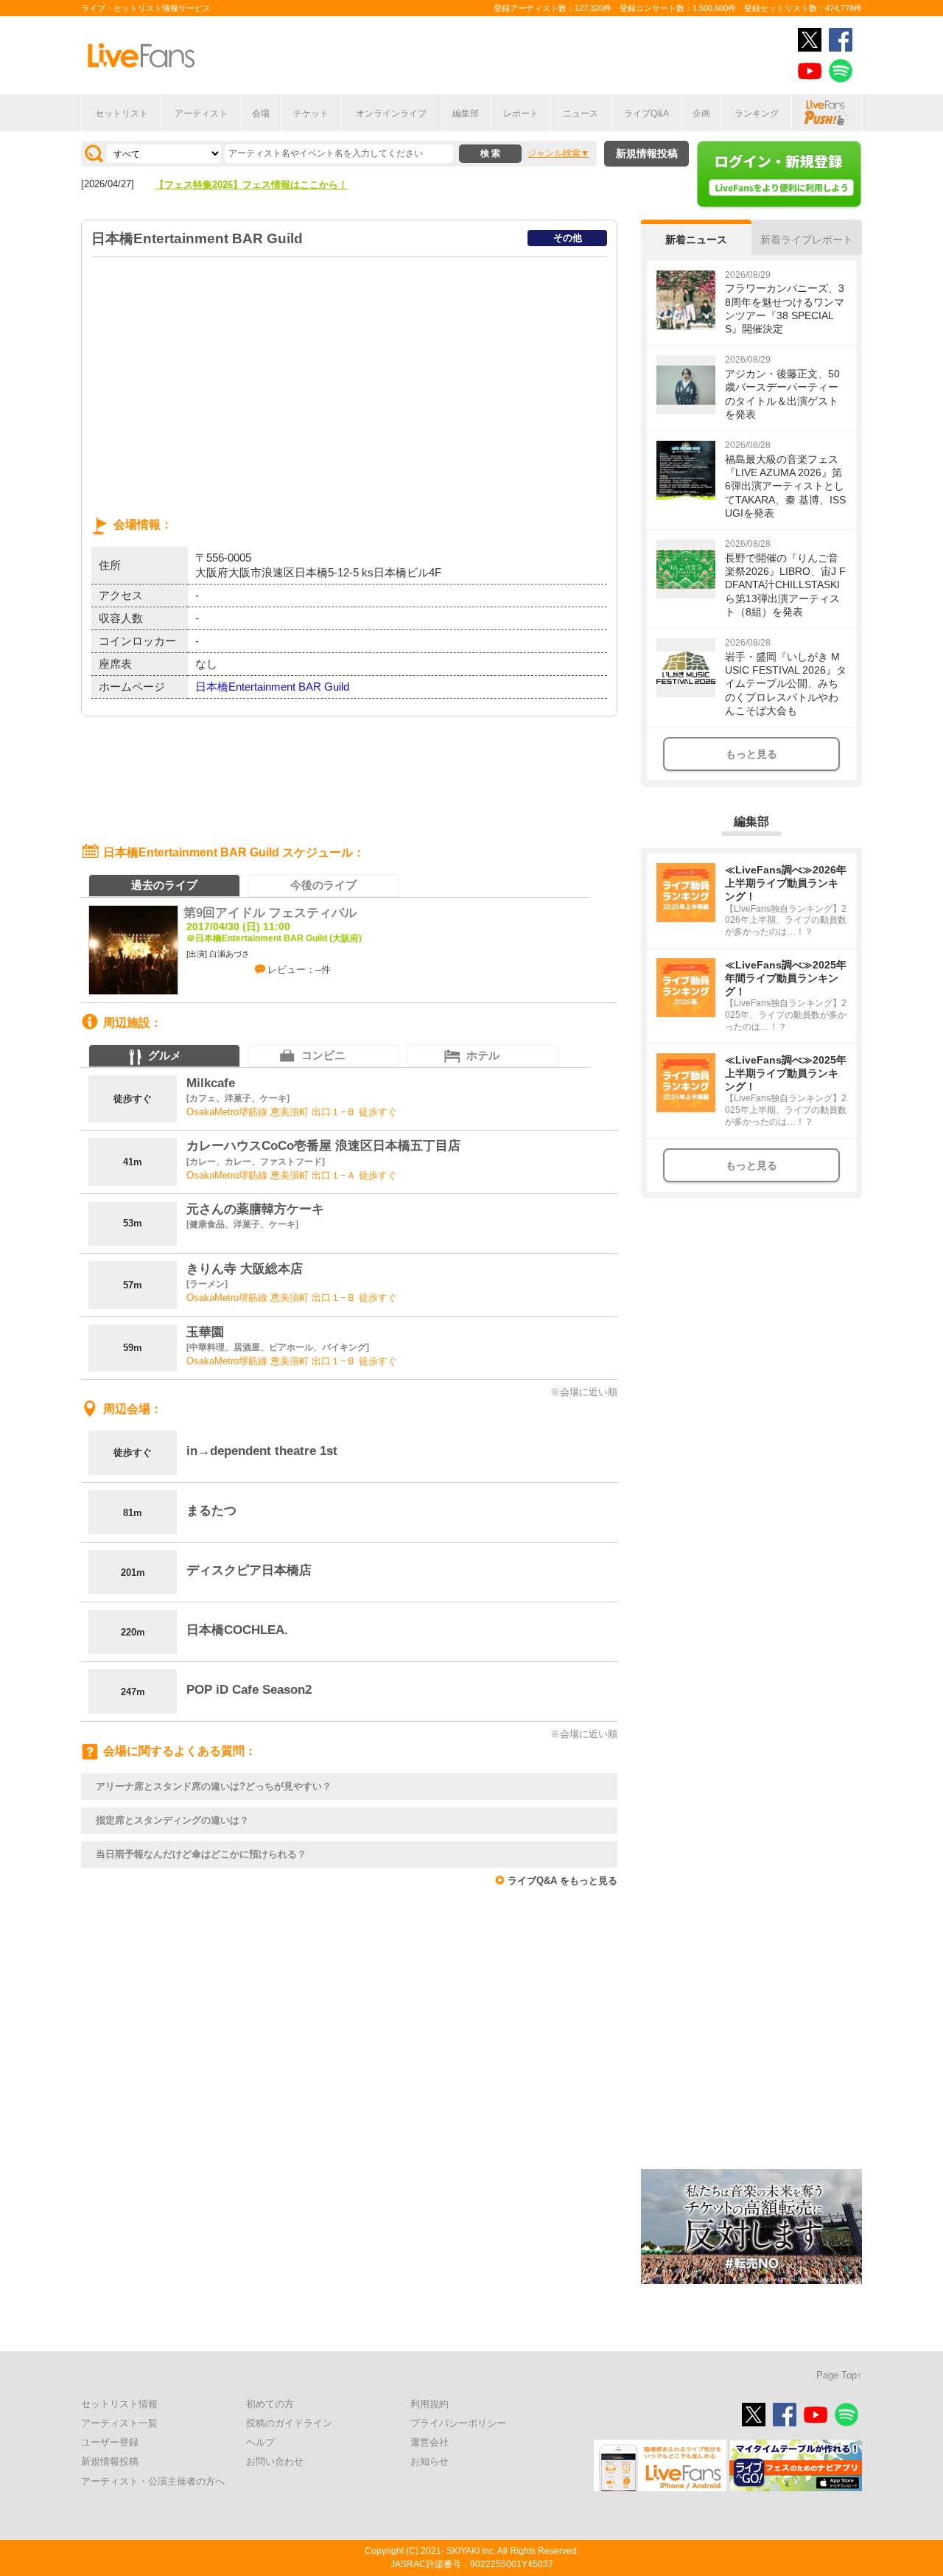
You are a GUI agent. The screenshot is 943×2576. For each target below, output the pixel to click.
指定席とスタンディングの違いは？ (172, 1820)
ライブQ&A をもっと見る (562, 1881)
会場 (261, 114)
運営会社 (430, 2442)
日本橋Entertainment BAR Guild (272, 687)
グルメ (165, 1055)
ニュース (581, 114)
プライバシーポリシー (458, 2423)
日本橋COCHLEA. (237, 1630)
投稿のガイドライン (289, 2423)
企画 (701, 114)
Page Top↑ (839, 2375)
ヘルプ (260, 2442)
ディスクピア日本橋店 (249, 1570)
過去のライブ (164, 885)
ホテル (483, 1055)
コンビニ (323, 1055)
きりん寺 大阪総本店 (245, 1269)
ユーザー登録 (110, 2442)
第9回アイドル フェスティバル (270, 913)
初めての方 (270, 2404)
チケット (311, 114)
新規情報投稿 (647, 153)
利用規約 (430, 2404)
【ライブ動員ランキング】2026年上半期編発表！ (261, 185)
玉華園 (205, 1332)
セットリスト (122, 114)
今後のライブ (323, 885)
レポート (521, 114)
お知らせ (430, 2461)
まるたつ (211, 1511)
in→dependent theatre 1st (262, 1451)
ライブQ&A (646, 114)
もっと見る (751, 754)
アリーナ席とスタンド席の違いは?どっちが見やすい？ (214, 1786)
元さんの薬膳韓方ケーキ (255, 1209)
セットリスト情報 (119, 2404)
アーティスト (201, 114)
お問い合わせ (275, 2461)
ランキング (757, 114)
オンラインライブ (391, 114)
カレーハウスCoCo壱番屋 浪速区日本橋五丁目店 (323, 1146)
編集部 (466, 114)
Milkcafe (211, 1083)
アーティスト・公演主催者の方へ (153, 2481)
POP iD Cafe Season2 (249, 1690)
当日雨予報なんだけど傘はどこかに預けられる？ (201, 1854)
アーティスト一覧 (119, 2423)
